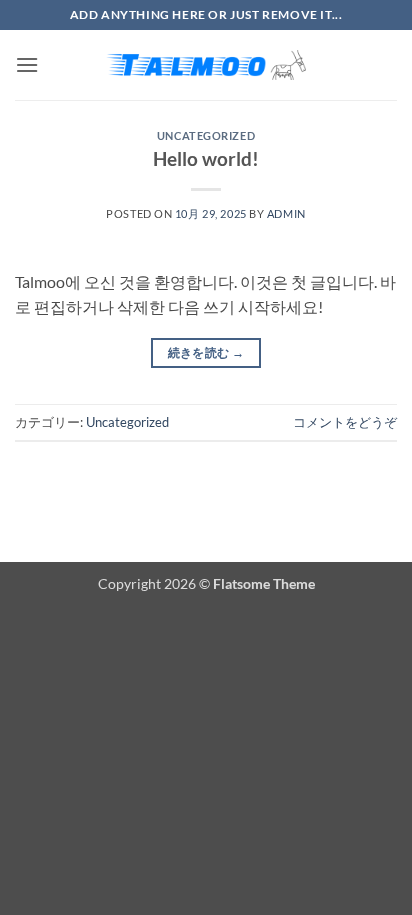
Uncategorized (206, 135)
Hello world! (206, 158)
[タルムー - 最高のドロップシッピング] (206, 65)
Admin (286, 213)
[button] (27, 64)
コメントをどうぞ (345, 422)
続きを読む (206, 352)
